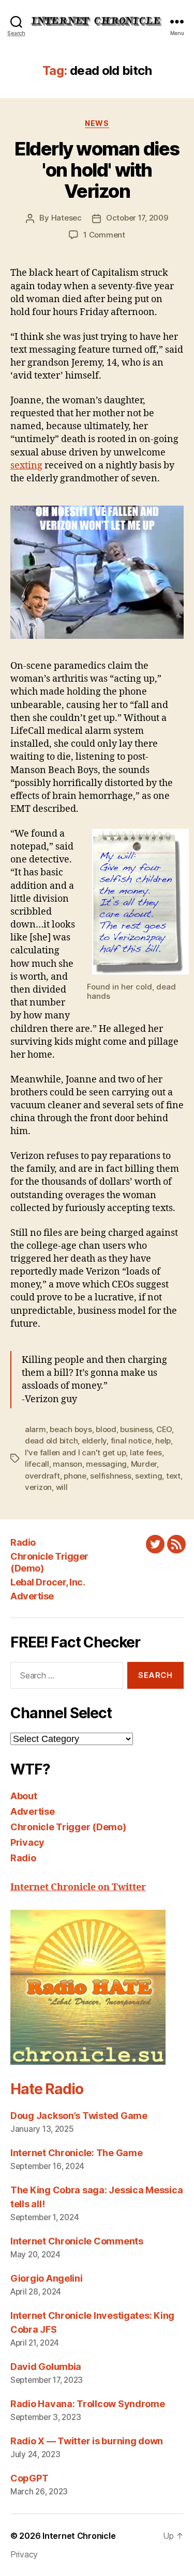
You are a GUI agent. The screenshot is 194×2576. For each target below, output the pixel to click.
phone (75, 1476)
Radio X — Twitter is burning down (87, 2441)
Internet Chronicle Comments (77, 2241)
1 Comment (104, 235)
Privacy (27, 1842)
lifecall (37, 1464)
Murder (144, 1464)
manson (67, 1464)
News (97, 123)
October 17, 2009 (137, 218)
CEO (164, 1429)
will (62, 1487)
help (163, 1441)
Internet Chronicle (79, 2536)
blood (106, 1429)
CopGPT (29, 2478)
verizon (38, 1487)
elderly (94, 1441)
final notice (131, 1441)
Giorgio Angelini (47, 2278)
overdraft (42, 1476)
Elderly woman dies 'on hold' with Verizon (97, 170)
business (136, 1429)
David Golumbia (46, 2367)
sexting (26, 466)
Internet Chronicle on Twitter (78, 1887)
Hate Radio (47, 2089)
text (173, 1476)
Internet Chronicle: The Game (76, 2153)
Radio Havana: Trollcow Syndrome (88, 2404)
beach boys (71, 1429)
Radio (23, 1542)
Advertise (32, 1596)
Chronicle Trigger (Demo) (68, 1827)
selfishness (110, 1476)
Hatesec (66, 218)
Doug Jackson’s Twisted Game (79, 2116)
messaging (106, 1464)
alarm (35, 1429)
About (24, 1796)
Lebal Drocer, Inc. (48, 1582)
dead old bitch (51, 1441)
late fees (146, 1452)
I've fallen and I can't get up (75, 1452)
